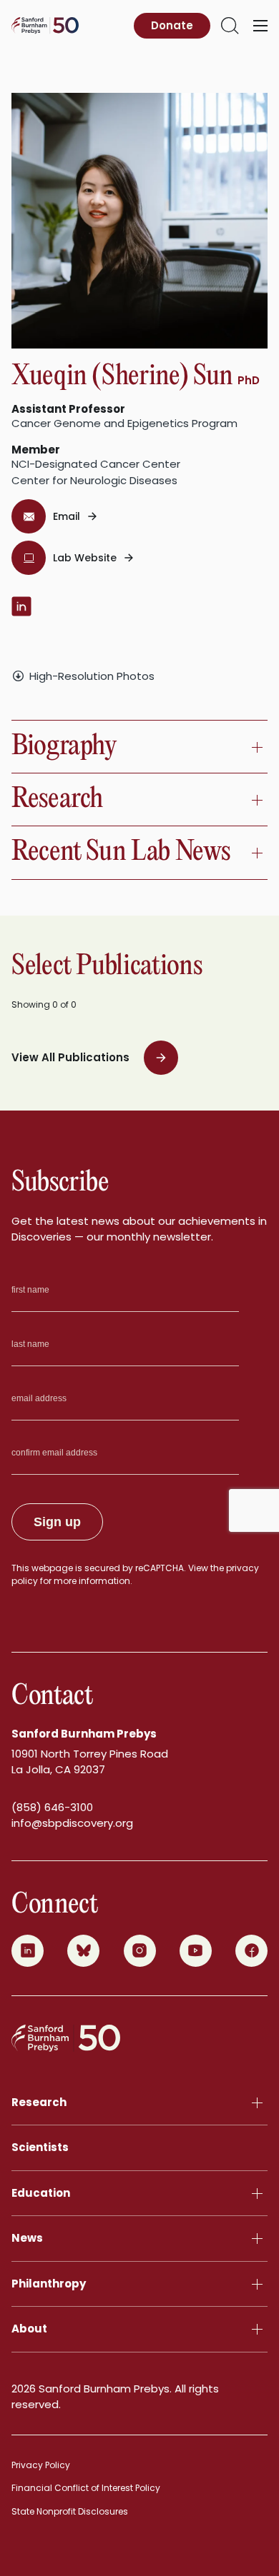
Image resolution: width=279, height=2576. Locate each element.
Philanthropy (49, 2284)
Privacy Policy (41, 2465)
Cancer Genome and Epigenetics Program (124, 423)
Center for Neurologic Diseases (94, 480)
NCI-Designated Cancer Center (96, 464)
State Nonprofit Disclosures (70, 2511)
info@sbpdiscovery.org (72, 1823)
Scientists (40, 2147)
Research (58, 800)
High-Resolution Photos (92, 676)
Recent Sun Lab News (121, 852)
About (29, 2329)
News (27, 2238)
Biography (64, 747)
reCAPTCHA (160, 1568)
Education (41, 2193)
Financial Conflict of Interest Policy (86, 2488)
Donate (172, 25)
